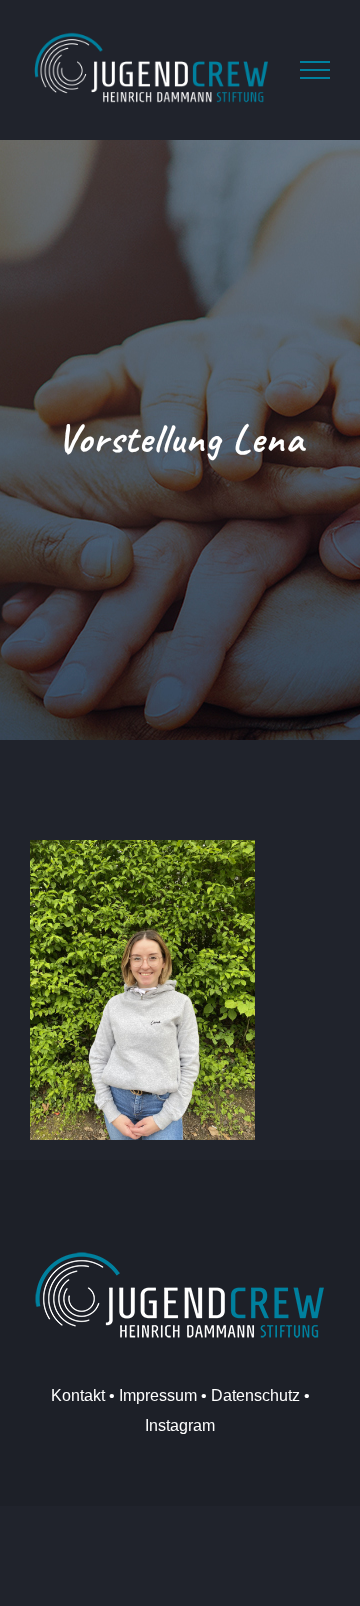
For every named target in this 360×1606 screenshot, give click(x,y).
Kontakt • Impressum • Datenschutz (175, 1395)
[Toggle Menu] (315, 70)
